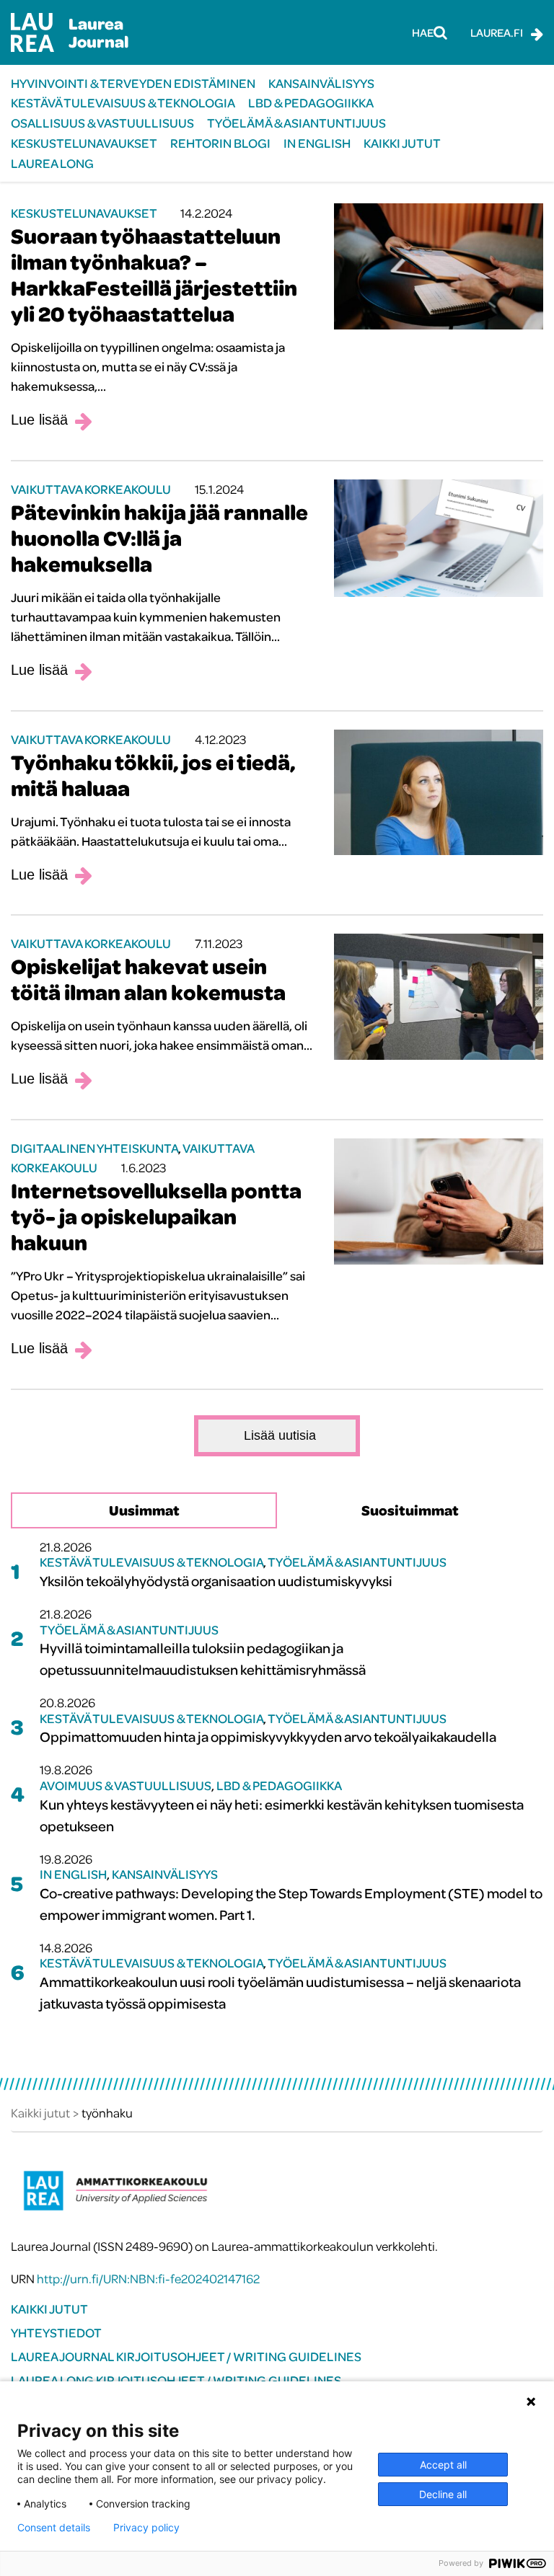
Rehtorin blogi (220, 143)
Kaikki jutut (402, 143)
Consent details (54, 2528)
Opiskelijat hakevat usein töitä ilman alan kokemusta (148, 979)
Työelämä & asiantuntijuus (296, 123)
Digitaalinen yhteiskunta (94, 1148)
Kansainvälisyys (321, 83)
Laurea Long (52, 163)
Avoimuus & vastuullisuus (126, 1785)
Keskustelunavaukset (84, 143)
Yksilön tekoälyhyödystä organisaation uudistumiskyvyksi (216, 1581)
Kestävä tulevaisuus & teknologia (123, 103)
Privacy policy (146, 2528)
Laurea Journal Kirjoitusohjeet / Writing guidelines (186, 2356)
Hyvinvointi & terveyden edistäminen (133, 83)
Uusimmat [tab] (144, 1510)
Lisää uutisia (280, 1435)
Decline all (443, 2494)
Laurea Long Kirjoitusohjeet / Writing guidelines (176, 2380)
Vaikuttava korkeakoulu (91, 489)
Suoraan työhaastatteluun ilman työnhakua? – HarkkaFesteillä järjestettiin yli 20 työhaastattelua (154, 275)
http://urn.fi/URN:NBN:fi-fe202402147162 (148, 2279)
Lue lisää (39, 420)
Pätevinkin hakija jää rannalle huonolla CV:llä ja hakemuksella (159, 538)
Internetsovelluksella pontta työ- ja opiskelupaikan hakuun (156, 1216)
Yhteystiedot (56, 2333)
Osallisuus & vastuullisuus (102, 123)
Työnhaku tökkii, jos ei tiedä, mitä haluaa (153, 775)
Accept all (443, 2465)
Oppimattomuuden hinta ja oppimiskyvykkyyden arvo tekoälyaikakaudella (268, 1736)
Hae (423, 32)
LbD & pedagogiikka (311, 103)
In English (317, 143)
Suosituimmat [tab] (410, 1510)
